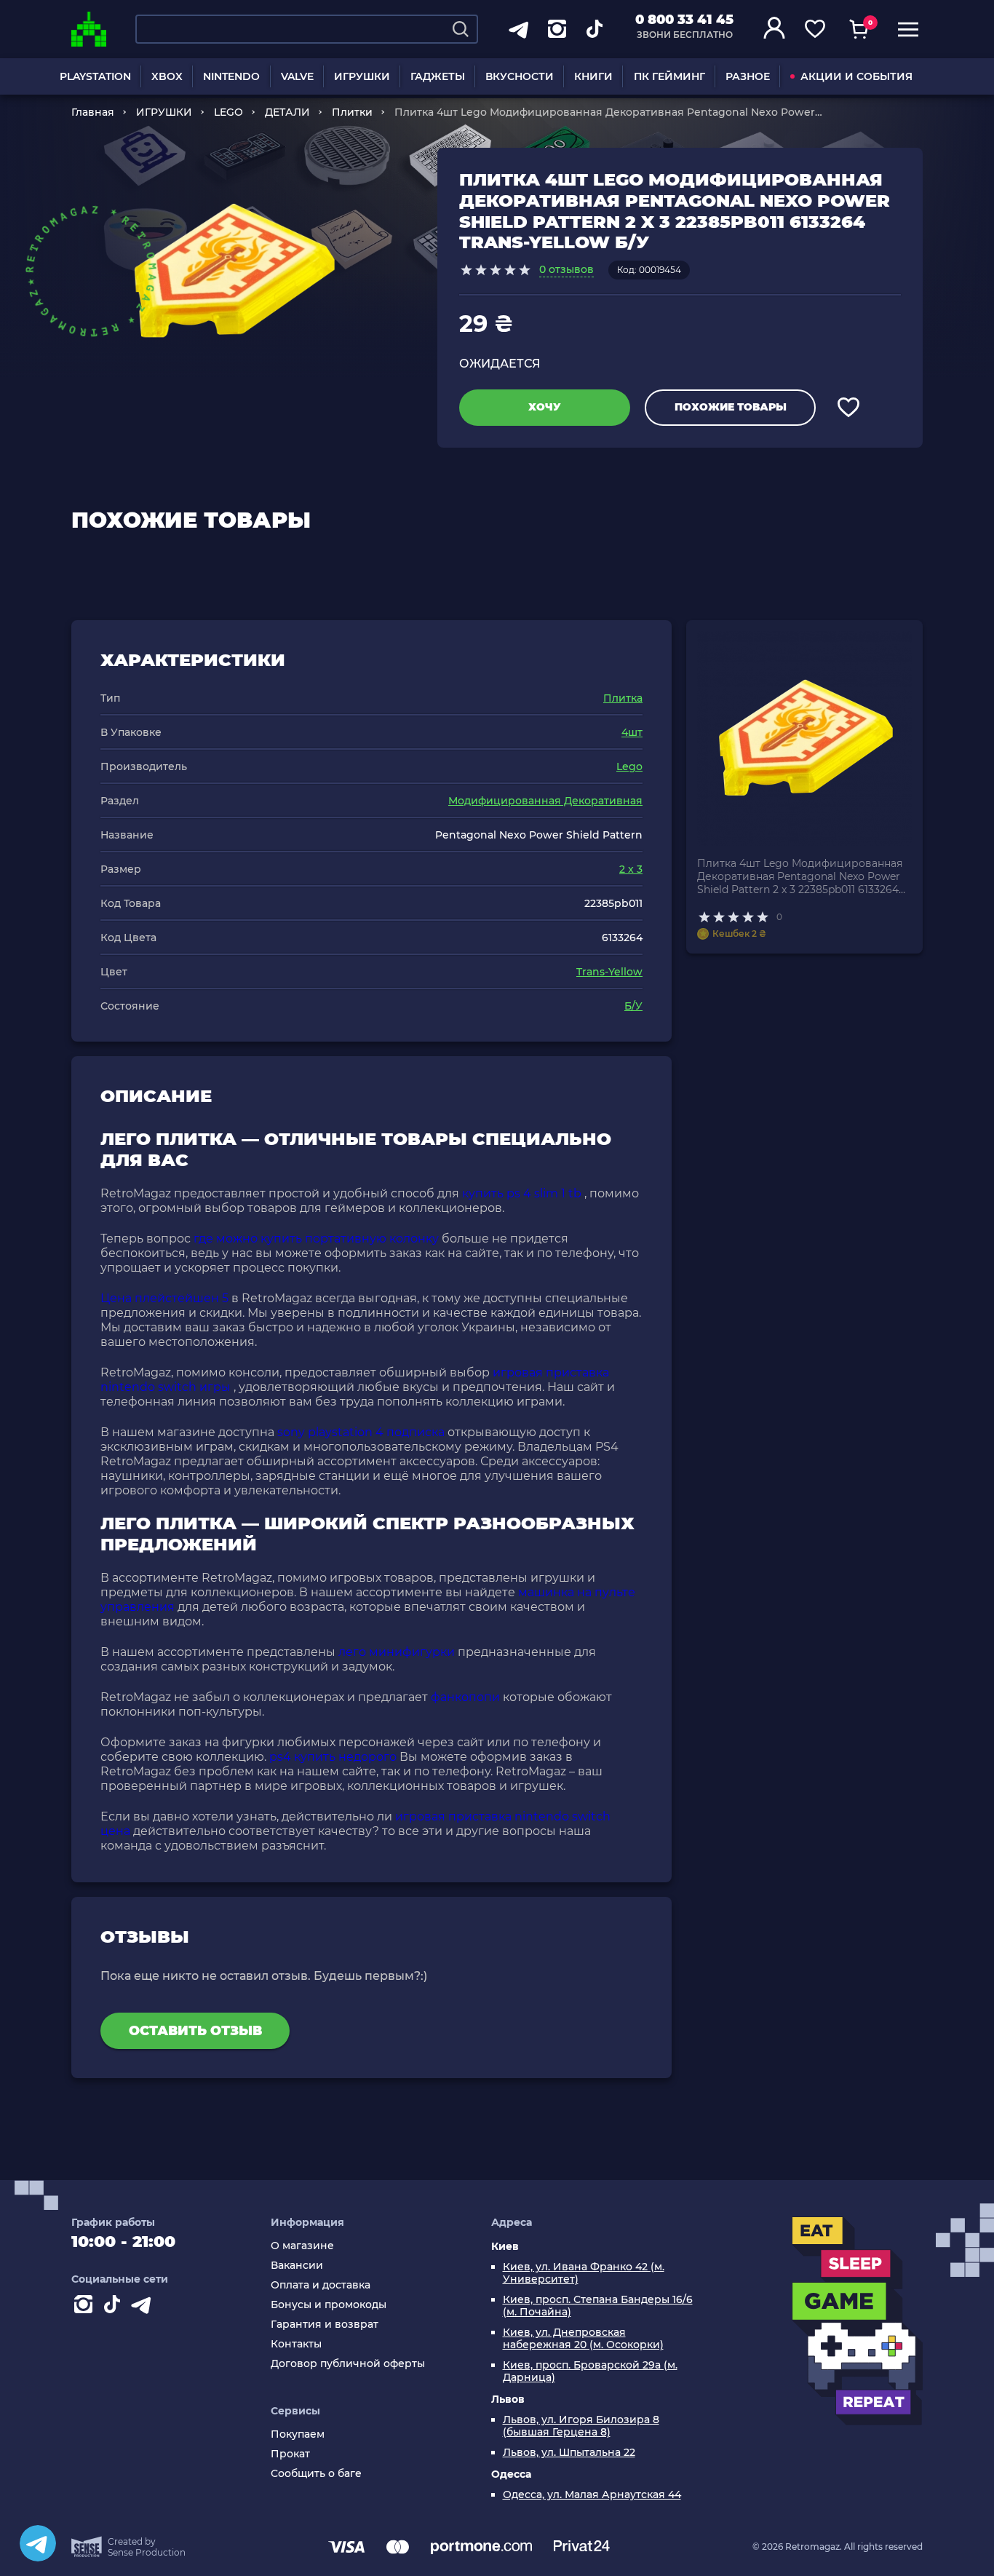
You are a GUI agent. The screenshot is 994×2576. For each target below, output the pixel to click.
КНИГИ (593, 76)
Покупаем (298, 2434)
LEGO (228, 112)
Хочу (545, 407)
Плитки (352, 112)
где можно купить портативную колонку (316, 1239)
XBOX (167, 76)
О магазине (302, 2246)
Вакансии (297, 2266)
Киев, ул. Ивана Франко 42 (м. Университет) (584, 2273)
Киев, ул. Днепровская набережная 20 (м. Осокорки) (583, 2339)
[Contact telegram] (144, 2307)
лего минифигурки (397, 1652)
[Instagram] (86, 2307)
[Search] (461, 29)
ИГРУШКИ (362, 76)
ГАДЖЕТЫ (438, 76)
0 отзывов (566, 269)
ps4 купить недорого (333, 1757)
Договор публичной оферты (348, 2364)
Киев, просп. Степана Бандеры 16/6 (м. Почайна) (598, 2306)
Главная (93, 112)
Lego (629, 766)
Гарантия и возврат (325, 2325)
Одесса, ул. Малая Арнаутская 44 (592, 2495)
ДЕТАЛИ (287, 112)
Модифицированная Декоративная (545, 801)
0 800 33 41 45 (684, 20)
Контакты (296, 2344)
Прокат (290, 2454)
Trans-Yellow (609, 972)
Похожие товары (731, 407)
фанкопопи (465, 1697)
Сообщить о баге (316, 2474)
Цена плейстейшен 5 (164, 1298)
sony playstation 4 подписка (361, 1432)
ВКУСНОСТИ (520, 76)
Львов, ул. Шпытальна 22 (569, 2453)
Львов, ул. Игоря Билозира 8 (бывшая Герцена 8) (581, 2426)
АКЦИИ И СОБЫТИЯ (856, 76)
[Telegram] (38, 2543)
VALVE (297, 76)
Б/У (633, 1006)
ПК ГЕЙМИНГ (669, 76)
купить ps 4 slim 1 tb (522, 1193)
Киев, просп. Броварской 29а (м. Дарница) (590, 2371)
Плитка (623, 698)
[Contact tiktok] (115, 2307)
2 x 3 (631, 869)
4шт (632, 732)
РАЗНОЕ (748, 76)
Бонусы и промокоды (329, 2305)
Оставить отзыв (195, 2031)
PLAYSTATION (95, 76)
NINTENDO (231, 76)
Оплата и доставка (321, 2285)
